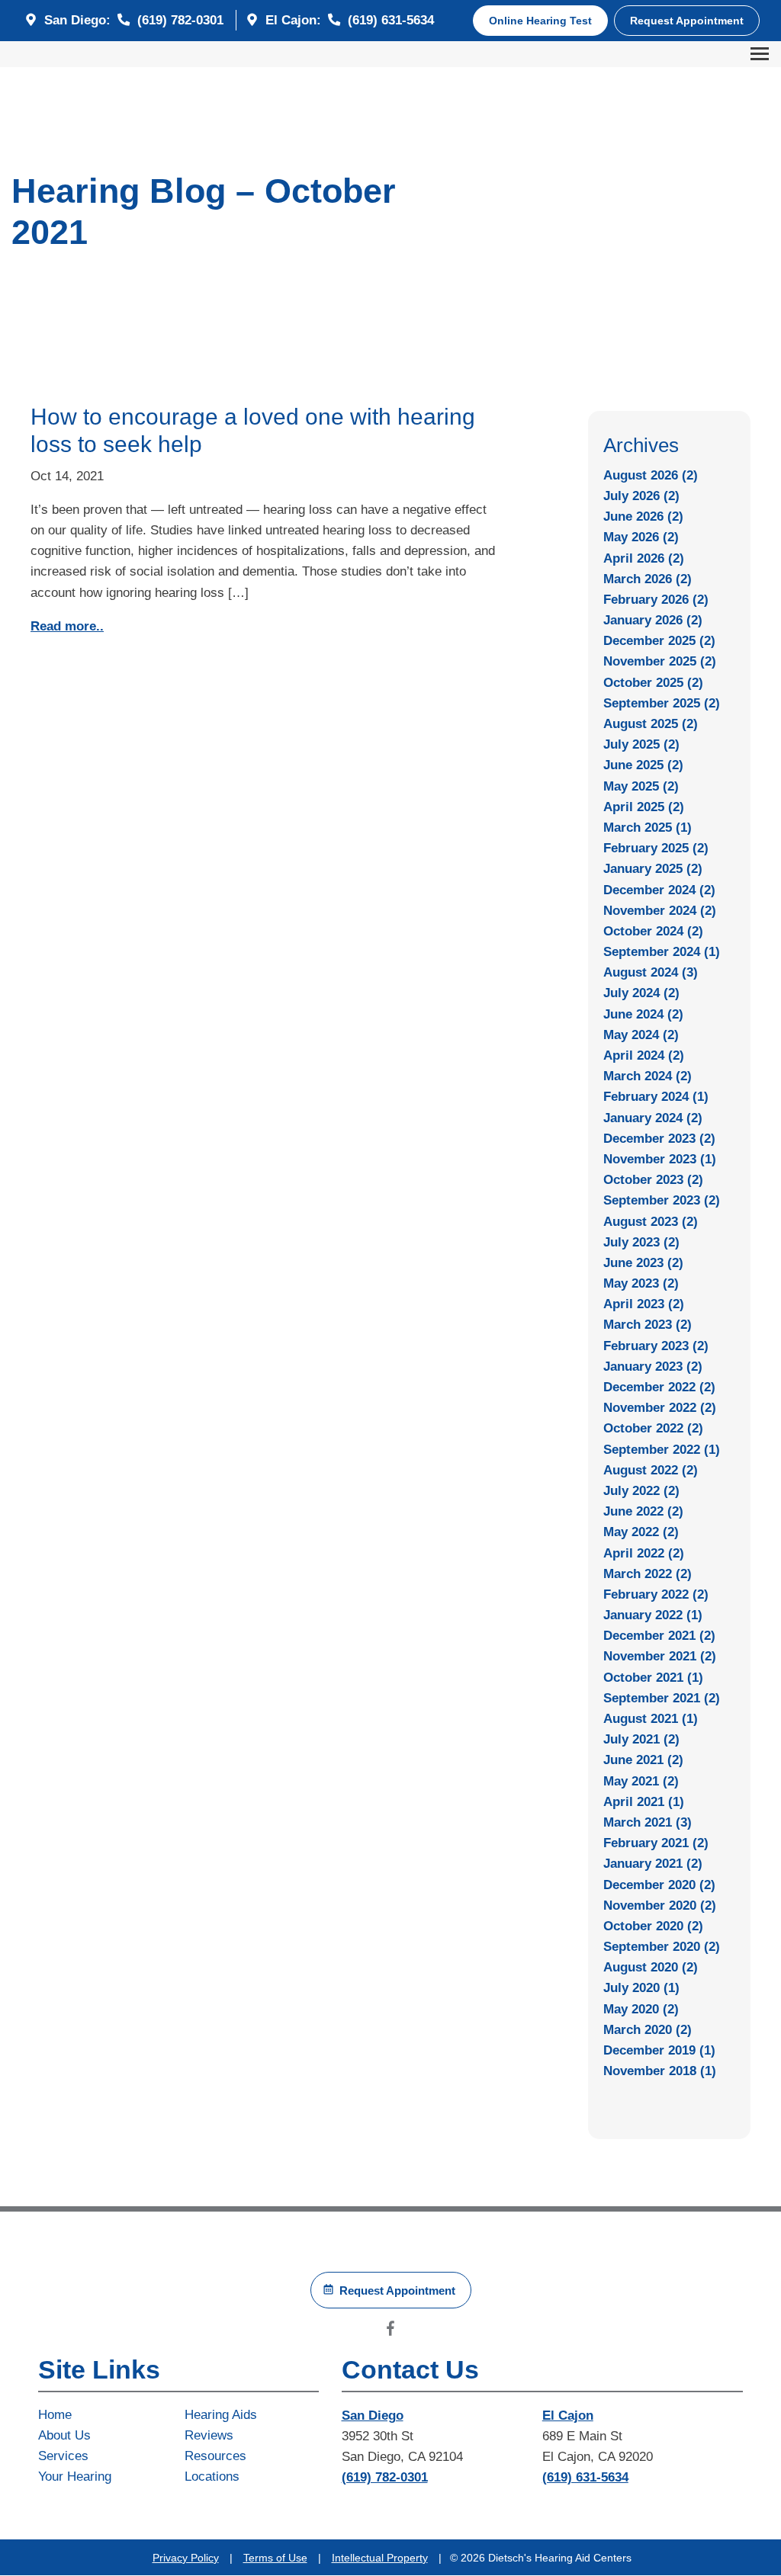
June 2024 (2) (643, 1014)
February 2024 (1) (656, 1097)
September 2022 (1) (662, 1450)
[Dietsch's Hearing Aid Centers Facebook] (390, 2332)
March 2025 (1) (648, 828)
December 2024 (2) (659, 890)
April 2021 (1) (644, 1802)
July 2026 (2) (641, 496)
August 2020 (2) (651, 1967)
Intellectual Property (380, 2558)
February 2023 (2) (656, 1346)
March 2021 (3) (648, 1822)
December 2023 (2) (659, 1139)
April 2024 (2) (644, 1055)
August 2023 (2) (651, 1222)
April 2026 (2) (644, 558)
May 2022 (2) (641, 1532)
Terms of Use (275, 2558)
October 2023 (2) (653, 1180)
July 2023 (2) (641, 1242)
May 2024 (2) (641, 1035)
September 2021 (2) (662, 1698)
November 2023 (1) (660, 1159)
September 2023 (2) (662, 1200)
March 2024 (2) (648, 1076)
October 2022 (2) (653, 1428)
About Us (64, 2435)
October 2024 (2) (653, 931)
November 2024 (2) (660, 911)
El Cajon (568, 2416)
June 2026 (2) (643, 516)
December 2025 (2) (659, 641)
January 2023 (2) (653, 1367)
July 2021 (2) (641, 1739)
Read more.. (67, 626)
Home (55, 2415)
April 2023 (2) (644, 1304)
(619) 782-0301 (178, 20)
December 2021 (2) (659, 1636)
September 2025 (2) (662, 703)
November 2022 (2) (660, 1408)
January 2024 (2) (653, 1118)
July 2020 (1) (641, 1988)
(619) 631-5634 (389, 20)
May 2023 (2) (641, 1283)
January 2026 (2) (653, 620)
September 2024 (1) (662, 952)
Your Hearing (75, 2477)
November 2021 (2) (660, 1656)
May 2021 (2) (641, 1781)
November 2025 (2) (660, 661)
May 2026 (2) (641, 537)
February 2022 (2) (656, 1594)
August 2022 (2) (651, 1470)
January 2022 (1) (653, 1615)
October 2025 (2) (653, 683)
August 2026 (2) (651, 475)
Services (63, 2456)
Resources (215, 2456)
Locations (212, 2477)
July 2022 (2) (641, 1491)
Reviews (209, 2435)
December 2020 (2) (659, 1885)
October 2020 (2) (653, 1926)
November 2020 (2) (660, 1906)
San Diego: (77, 20)
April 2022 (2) (644, 1553)
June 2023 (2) (643, 1263)
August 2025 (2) (651, 724)
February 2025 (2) (656, 848)
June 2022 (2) (643, 1511)
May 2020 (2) (641, 2009)
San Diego (373, 2416)
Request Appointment (687, 21)
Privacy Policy (186, 2558)
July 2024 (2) (641, 993)
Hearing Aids (221, 2415)
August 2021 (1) (651, 1719)
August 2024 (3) (651, 972)
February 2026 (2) (656, 600)
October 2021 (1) (653, 1678)
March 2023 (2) (648, 1325)
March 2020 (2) (648, 2030)
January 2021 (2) (653, 1864)
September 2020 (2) (662, 1947)
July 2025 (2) (641, 744)
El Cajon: (293, 20)
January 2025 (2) (653, 869)
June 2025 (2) (643, 765)
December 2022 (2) (659, 1387)
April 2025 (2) (644, 807)
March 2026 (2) (648, 579)
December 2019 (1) (659, 2050)
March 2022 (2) (648, 1574)
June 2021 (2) (643, 1760)
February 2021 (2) (656, 1843)
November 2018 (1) (660, 2071)
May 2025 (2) (641, 786)
